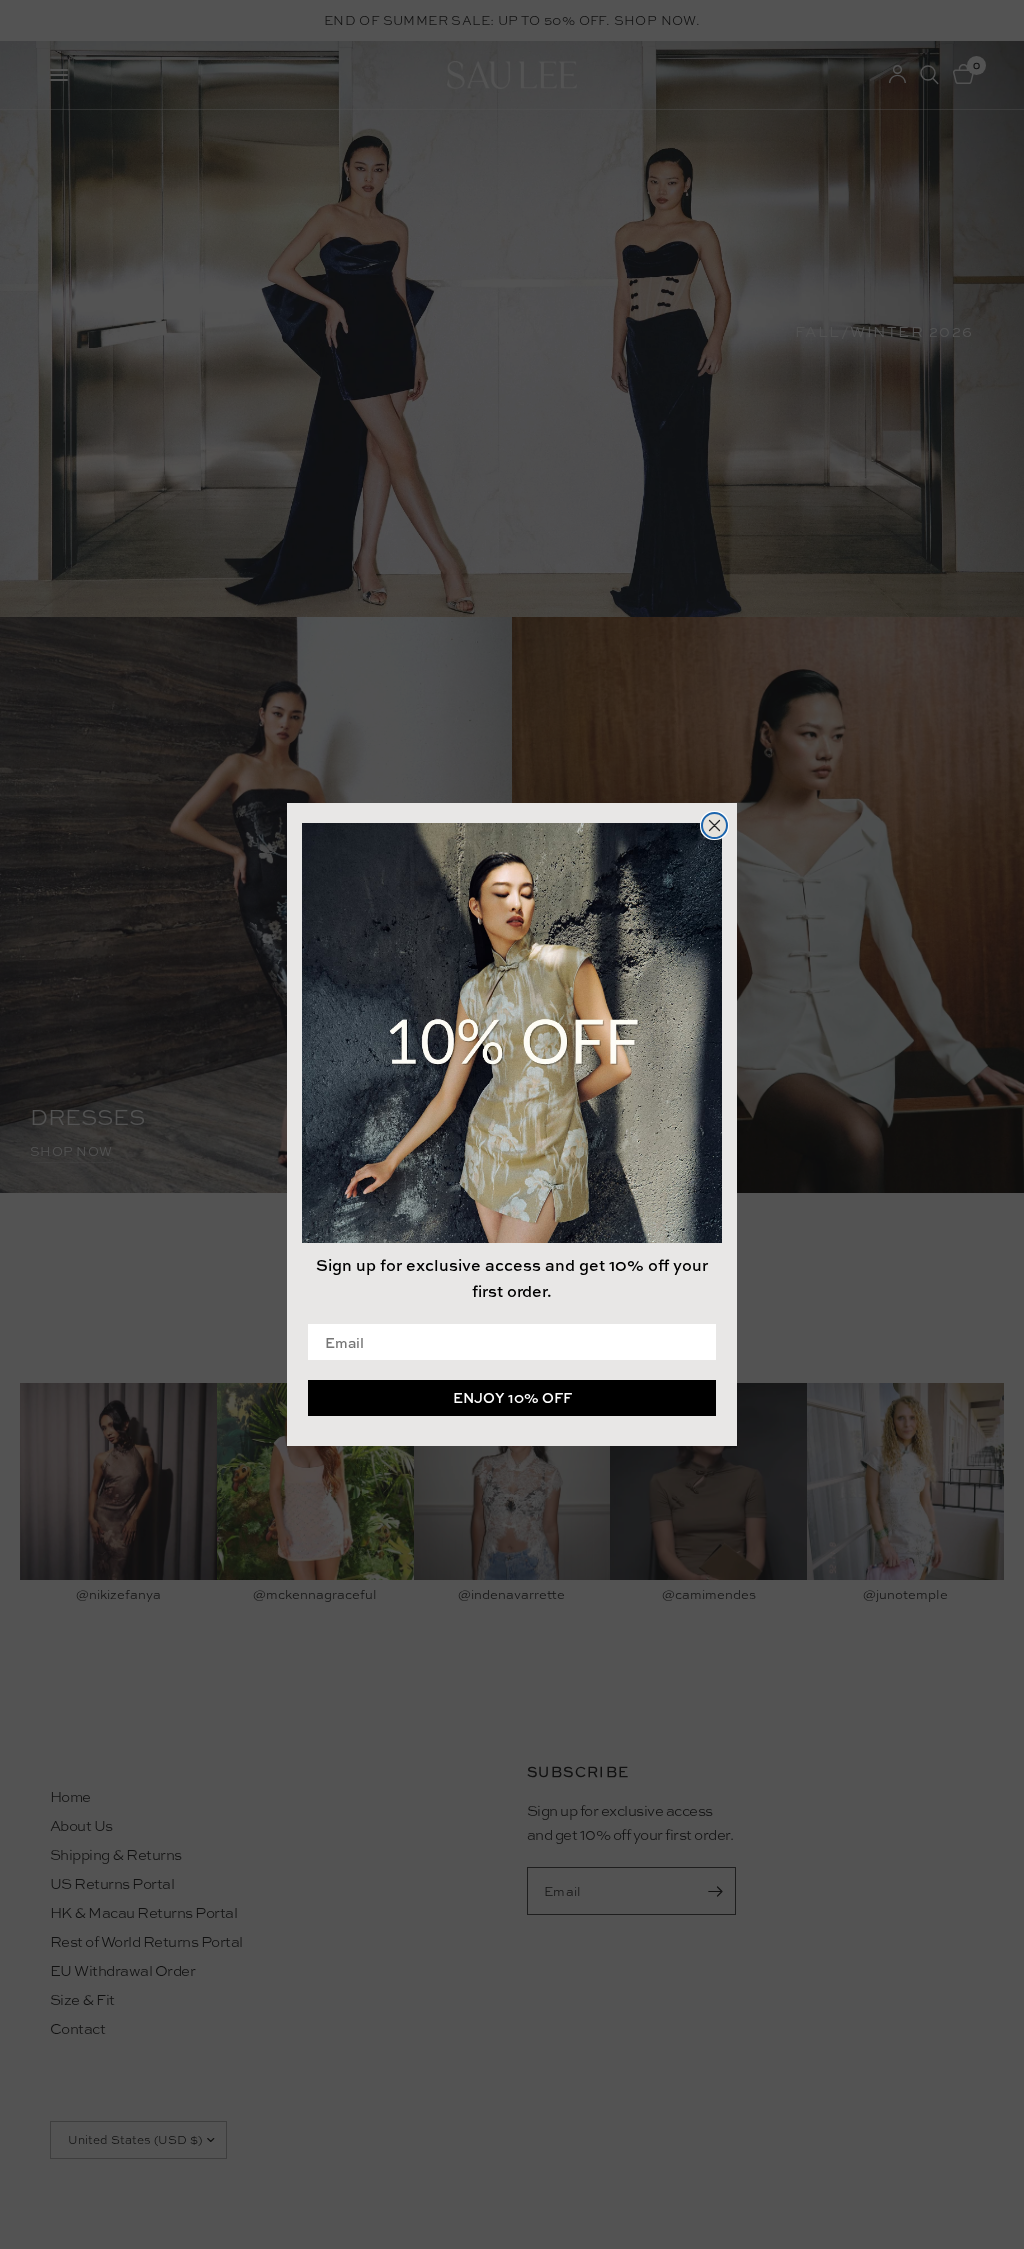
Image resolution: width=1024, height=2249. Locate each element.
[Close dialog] (714, 825)
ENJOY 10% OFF (512, 1397)
